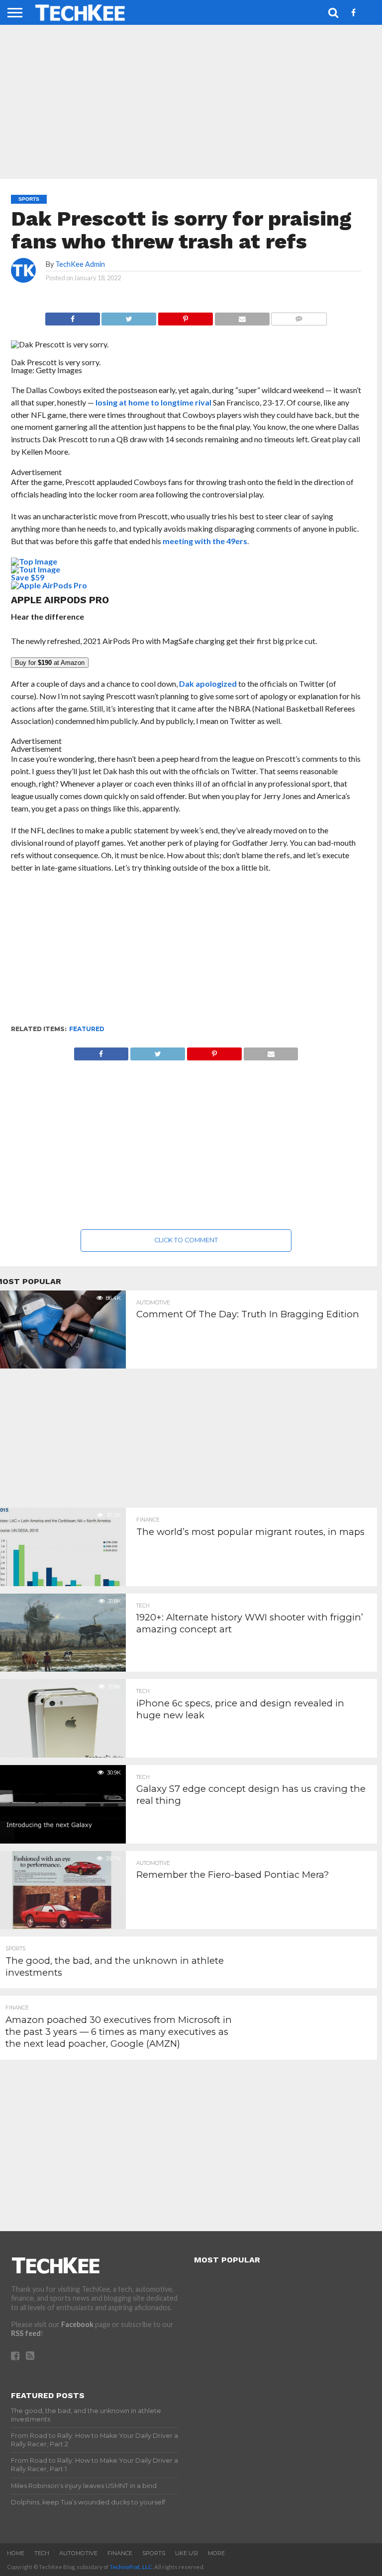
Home (16, 2553)
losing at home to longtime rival (153, 402)
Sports (154, 2553)
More (216, 2553)
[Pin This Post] (185, 316)
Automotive (78, 2553)
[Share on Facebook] (73, 316)
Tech (42, 2553)
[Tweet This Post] (129, 316)
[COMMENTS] (299, 316)
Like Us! (187, 2553)
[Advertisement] (186, 954)
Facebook (77, 2324)
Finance (120, 2553)
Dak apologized (208, 684)
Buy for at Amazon (50, 663)
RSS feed (26, 2333)
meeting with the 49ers (205, 541)
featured (87, 1029)
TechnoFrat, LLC (131, 2567)
